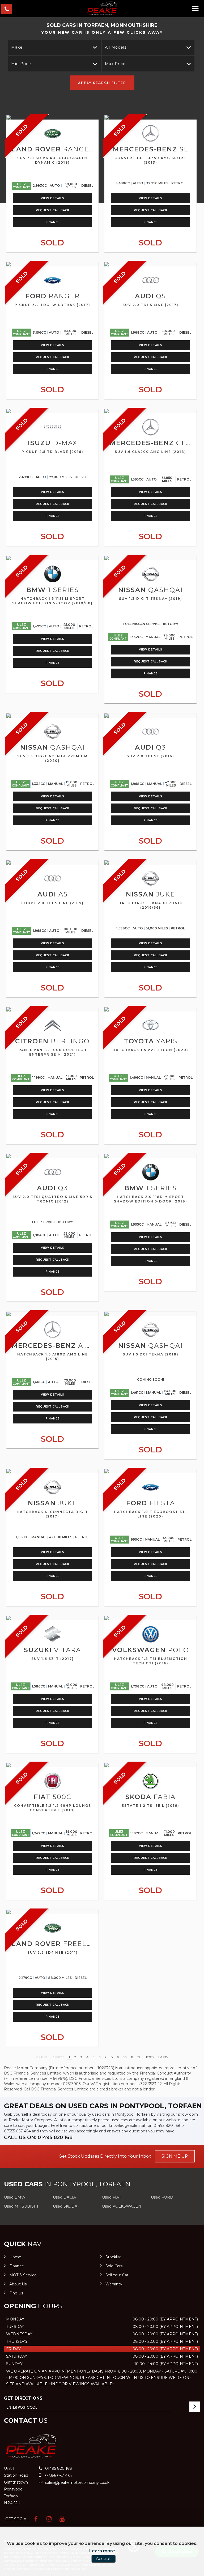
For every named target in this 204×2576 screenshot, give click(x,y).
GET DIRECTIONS (23, 2398)
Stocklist (113, 2257)
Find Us (16, 2293)
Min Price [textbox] (21, 64)
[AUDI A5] (52, 862)
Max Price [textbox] (115, 64)
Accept (103, 2559)
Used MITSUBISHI (21, 2206)
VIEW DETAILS (53, 198)
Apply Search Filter (102, 83)
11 (132, 2057)
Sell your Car (117, 2275)
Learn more (102, 2551)
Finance (53, 222)
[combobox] (54, 47)
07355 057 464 (17, 2131)
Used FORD (162, 2197)
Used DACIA (64, 2197)
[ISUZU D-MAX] (52, 411)
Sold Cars (114, 2266)
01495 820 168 (167, 2126)
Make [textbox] (17, 47)
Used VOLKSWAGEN (122, 2206)
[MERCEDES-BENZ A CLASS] (52, 1314)
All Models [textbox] (116, 47)
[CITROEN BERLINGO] (52, 1009)
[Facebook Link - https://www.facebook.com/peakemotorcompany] (36, 2519)
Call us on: (38, 2137)
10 (125, 2057)
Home (15, 2257)
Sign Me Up (175, 2156)
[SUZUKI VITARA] (52, 1618)
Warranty (114, 2284)
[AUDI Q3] (150, 716)
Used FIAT (112, 2197)
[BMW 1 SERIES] (52, 558)
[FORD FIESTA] (150, 1471)
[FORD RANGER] (52, 264)
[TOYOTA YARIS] (150, 1009)
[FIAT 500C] (52, 1765)
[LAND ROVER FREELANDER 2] (52, 1912)
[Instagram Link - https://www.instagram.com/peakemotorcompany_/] (49, 2519)
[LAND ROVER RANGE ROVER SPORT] (52, 117)
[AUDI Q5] (150, 264)
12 (139, 2057)
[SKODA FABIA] (150, 1765)
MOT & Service (23, 2275)
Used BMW (15, 2197)
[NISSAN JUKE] (150, 862)
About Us (18, 2284)
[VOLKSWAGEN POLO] (150, 1618)
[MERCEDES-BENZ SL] (150, 117)
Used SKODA (65, 2206)
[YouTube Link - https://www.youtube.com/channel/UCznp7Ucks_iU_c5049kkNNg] (62, 2519)
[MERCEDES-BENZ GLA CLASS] (150, 411)
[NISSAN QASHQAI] (150, 558)
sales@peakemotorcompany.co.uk (77, 2483)
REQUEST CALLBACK (53, 210)
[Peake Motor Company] (102, 8)
